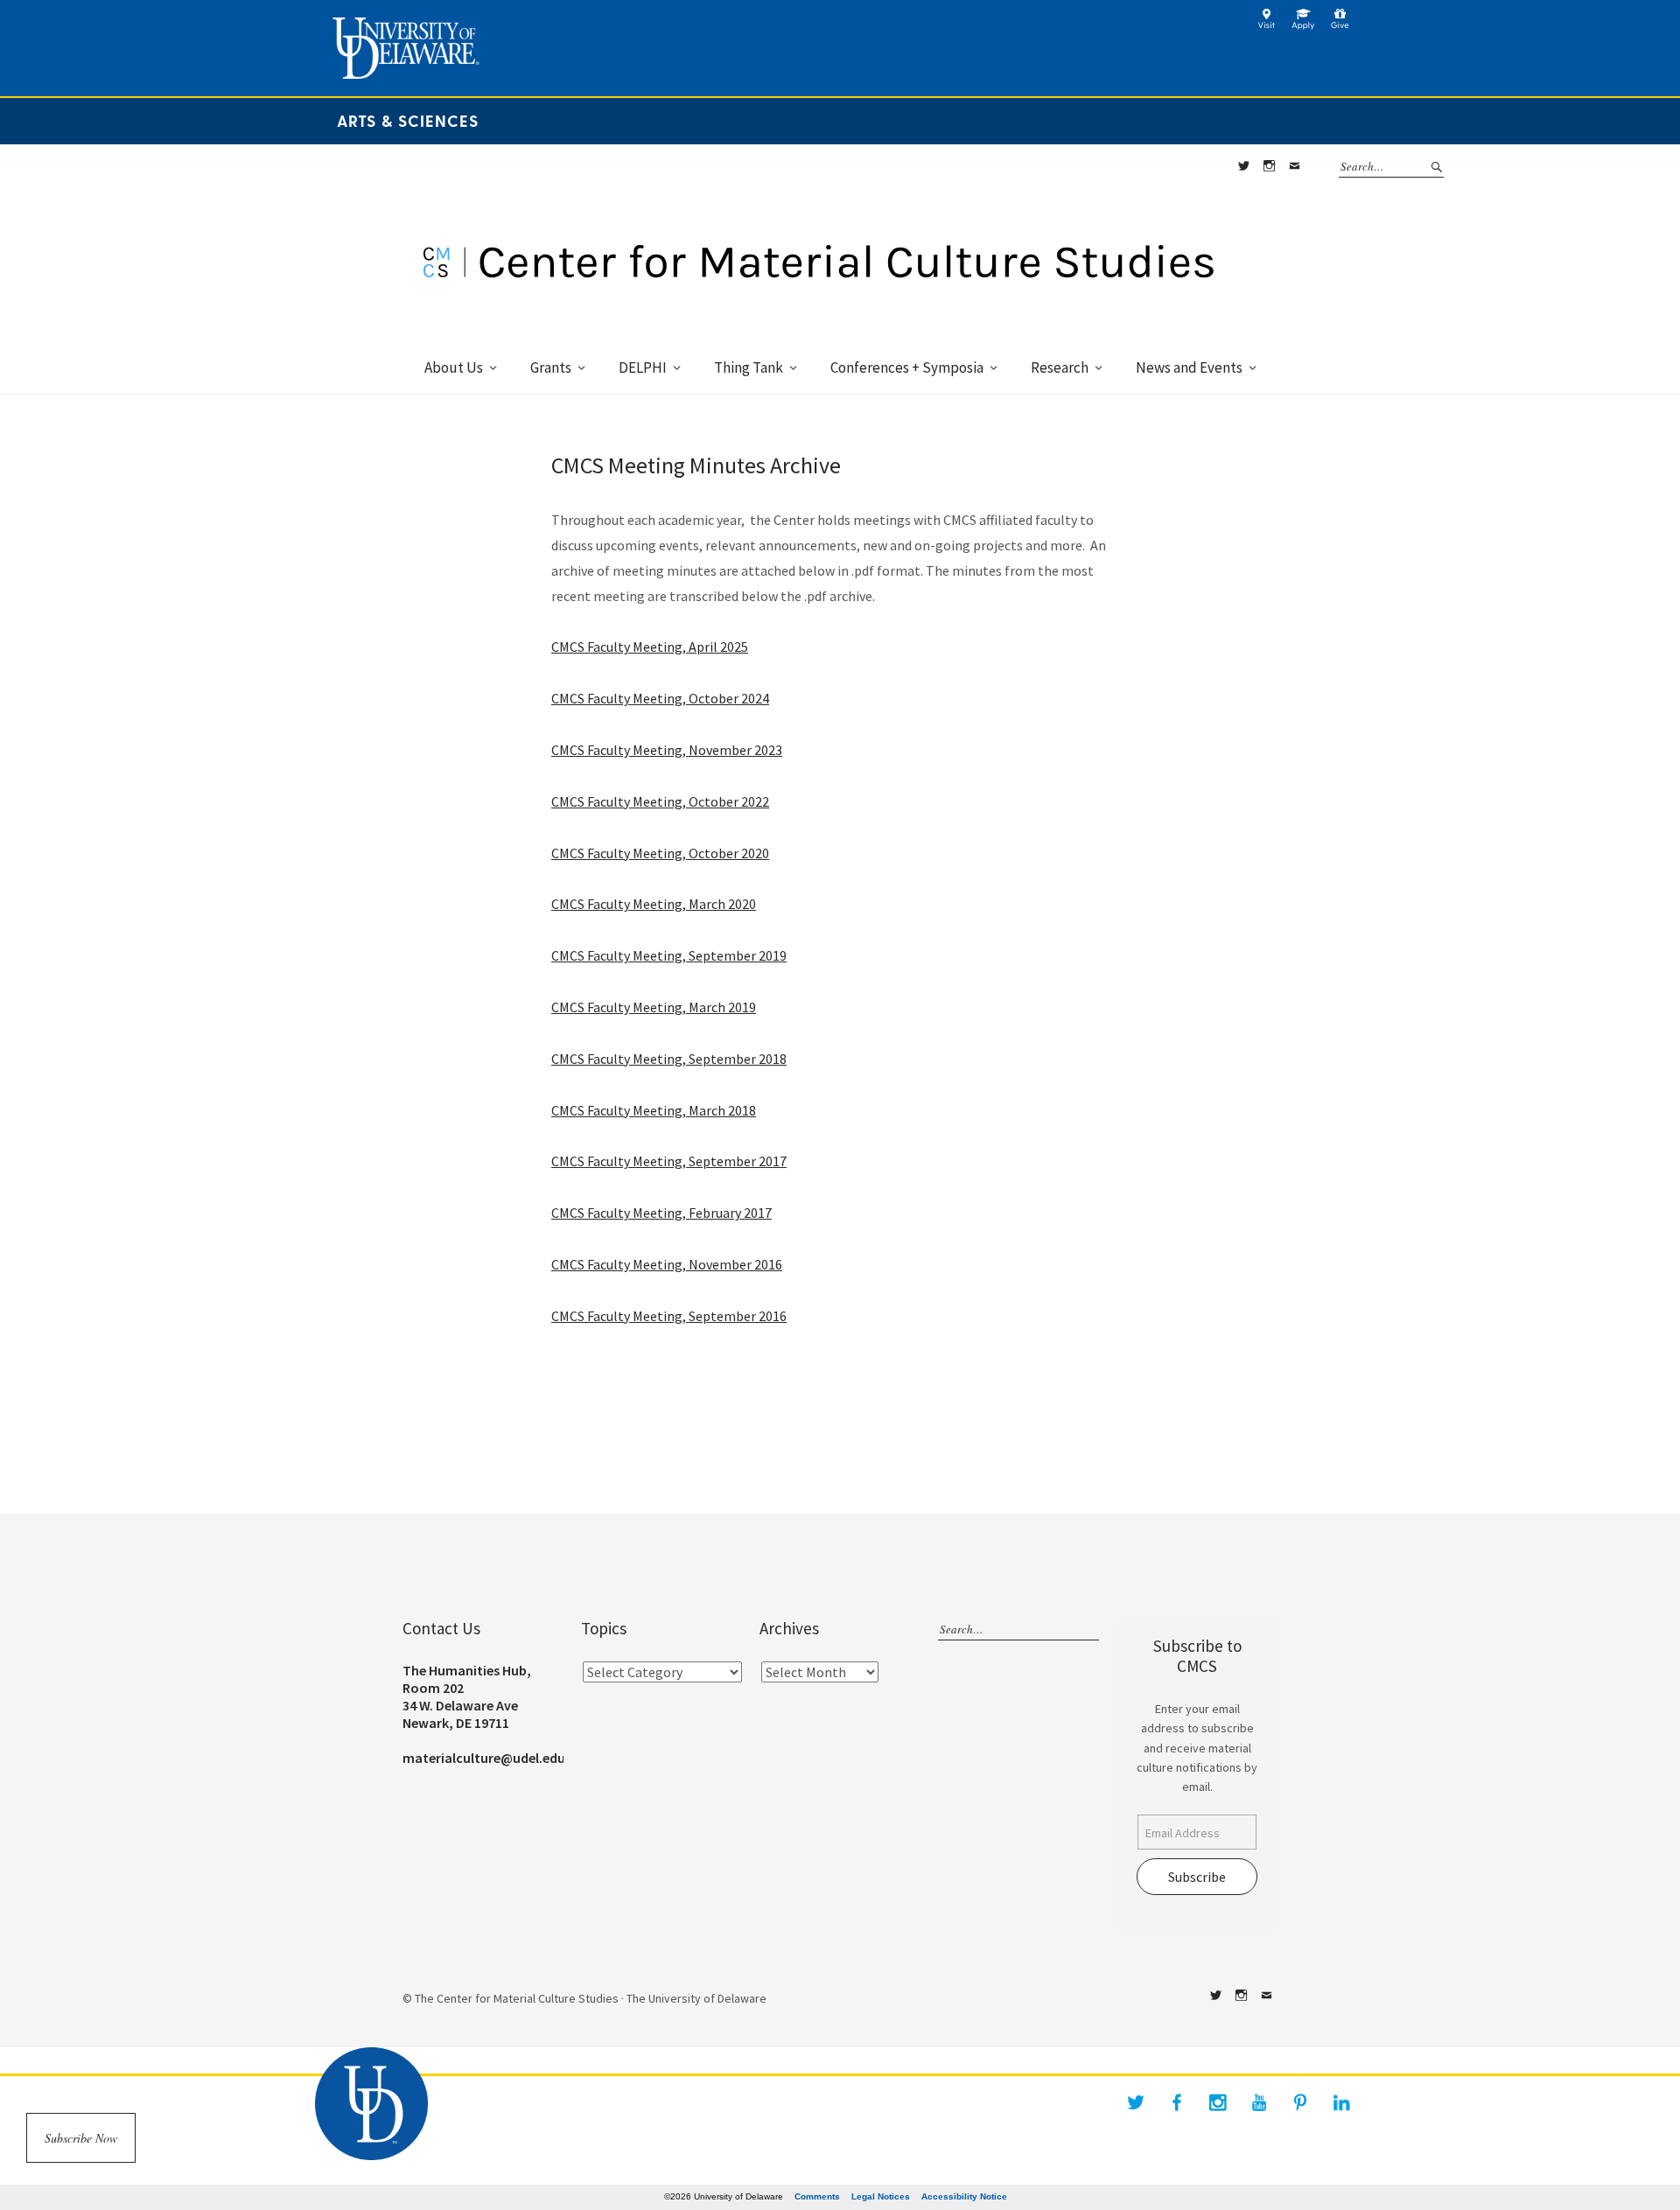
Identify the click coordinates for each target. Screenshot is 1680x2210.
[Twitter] (1136, 2102)
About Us (454, 367)
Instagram (1269, 166)
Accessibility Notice (964, 2196)
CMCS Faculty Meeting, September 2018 (669, 1059)
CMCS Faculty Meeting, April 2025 (650, 647)
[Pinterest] (1300, 2102)
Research (1060, 367)
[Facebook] (1177, 2102)
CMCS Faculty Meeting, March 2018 (654, 1110)
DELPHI (643, 367)
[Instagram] (1218, 2102)
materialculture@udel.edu (484, 1758)
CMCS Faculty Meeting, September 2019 (669, 955)
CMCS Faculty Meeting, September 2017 (669, 1161)
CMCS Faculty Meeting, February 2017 (661, 1213)
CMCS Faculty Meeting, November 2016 (667, 1264)
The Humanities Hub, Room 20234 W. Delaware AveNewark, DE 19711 (467, 1696)
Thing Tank (749, 367)
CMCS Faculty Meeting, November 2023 (667, 750)
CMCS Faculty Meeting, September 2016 (669, 1316)
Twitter (1243, 166)
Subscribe (1197, 1877)
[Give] (1340, 25)
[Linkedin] (1341, 2102)
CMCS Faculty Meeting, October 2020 (660, 853)
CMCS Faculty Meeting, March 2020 (654, 904)
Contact (1294, 166)
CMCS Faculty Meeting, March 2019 (654, 1007)
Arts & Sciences (408, 120)
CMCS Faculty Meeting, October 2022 (660, 801)
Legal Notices (881, 2196)
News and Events (1189, 367)
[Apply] (1303, 25)
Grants (551, 367)
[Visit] (1267, 25)
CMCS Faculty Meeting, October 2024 (660, 698)
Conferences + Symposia (907, 367)
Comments (817, 2196)
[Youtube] (1259, 2102)
